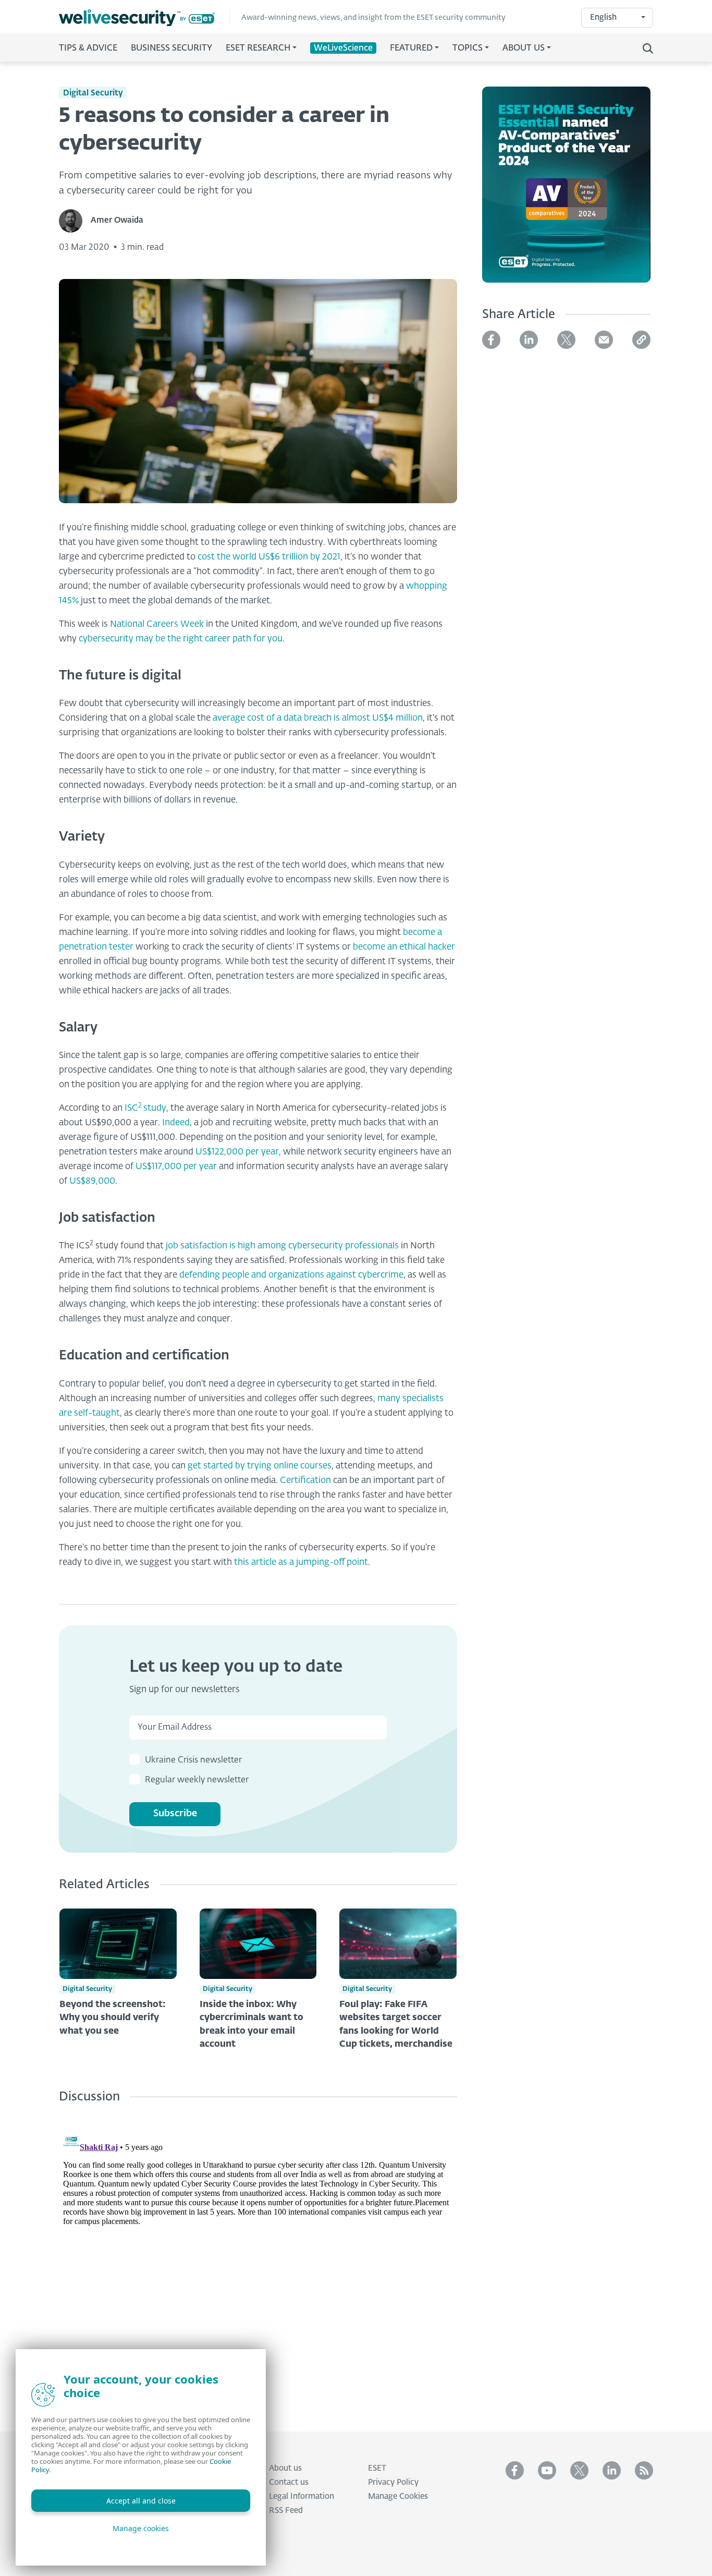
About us (285, 2468)
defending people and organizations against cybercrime (291, 1275)
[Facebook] (491, 340)
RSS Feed (286, 2511)
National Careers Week (157, 624)
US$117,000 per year (176, 1167)
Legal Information (302, 2496)
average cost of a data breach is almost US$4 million (318, 718)
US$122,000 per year (237, 1152)
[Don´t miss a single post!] (644, 2470)
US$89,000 (92, 1181)
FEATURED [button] (411, 48)
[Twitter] (566, 340)
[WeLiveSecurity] (144, 18)
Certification (305, 1481)
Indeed (176, 1123)
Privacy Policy (393, 2482)
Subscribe (175, 1814)
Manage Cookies (398, 2496)
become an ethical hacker (404, 947)
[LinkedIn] (529, 340)
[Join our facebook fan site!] (515, 2470)
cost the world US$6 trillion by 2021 (269, 557)
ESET (377, 2468)
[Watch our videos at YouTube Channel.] (547, 2470)
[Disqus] (258, 2259)
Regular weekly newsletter (197, 1780)
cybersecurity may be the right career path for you (181, 639)
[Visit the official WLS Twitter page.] (579, 2470)
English (603, 17)
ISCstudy (145, 1108)
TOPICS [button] (468, 48)
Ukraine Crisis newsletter (193, 1760)
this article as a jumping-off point (301, 1563)
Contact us (289, 2482)
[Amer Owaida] (75, 221)
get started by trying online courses (260, 1466)
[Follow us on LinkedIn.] (612, 2470)
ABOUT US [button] (524, 48)
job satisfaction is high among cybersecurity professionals (282, 1246)
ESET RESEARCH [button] (258, 48)
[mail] (604, 340)
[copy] (641, 340)
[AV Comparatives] (566, 191)
